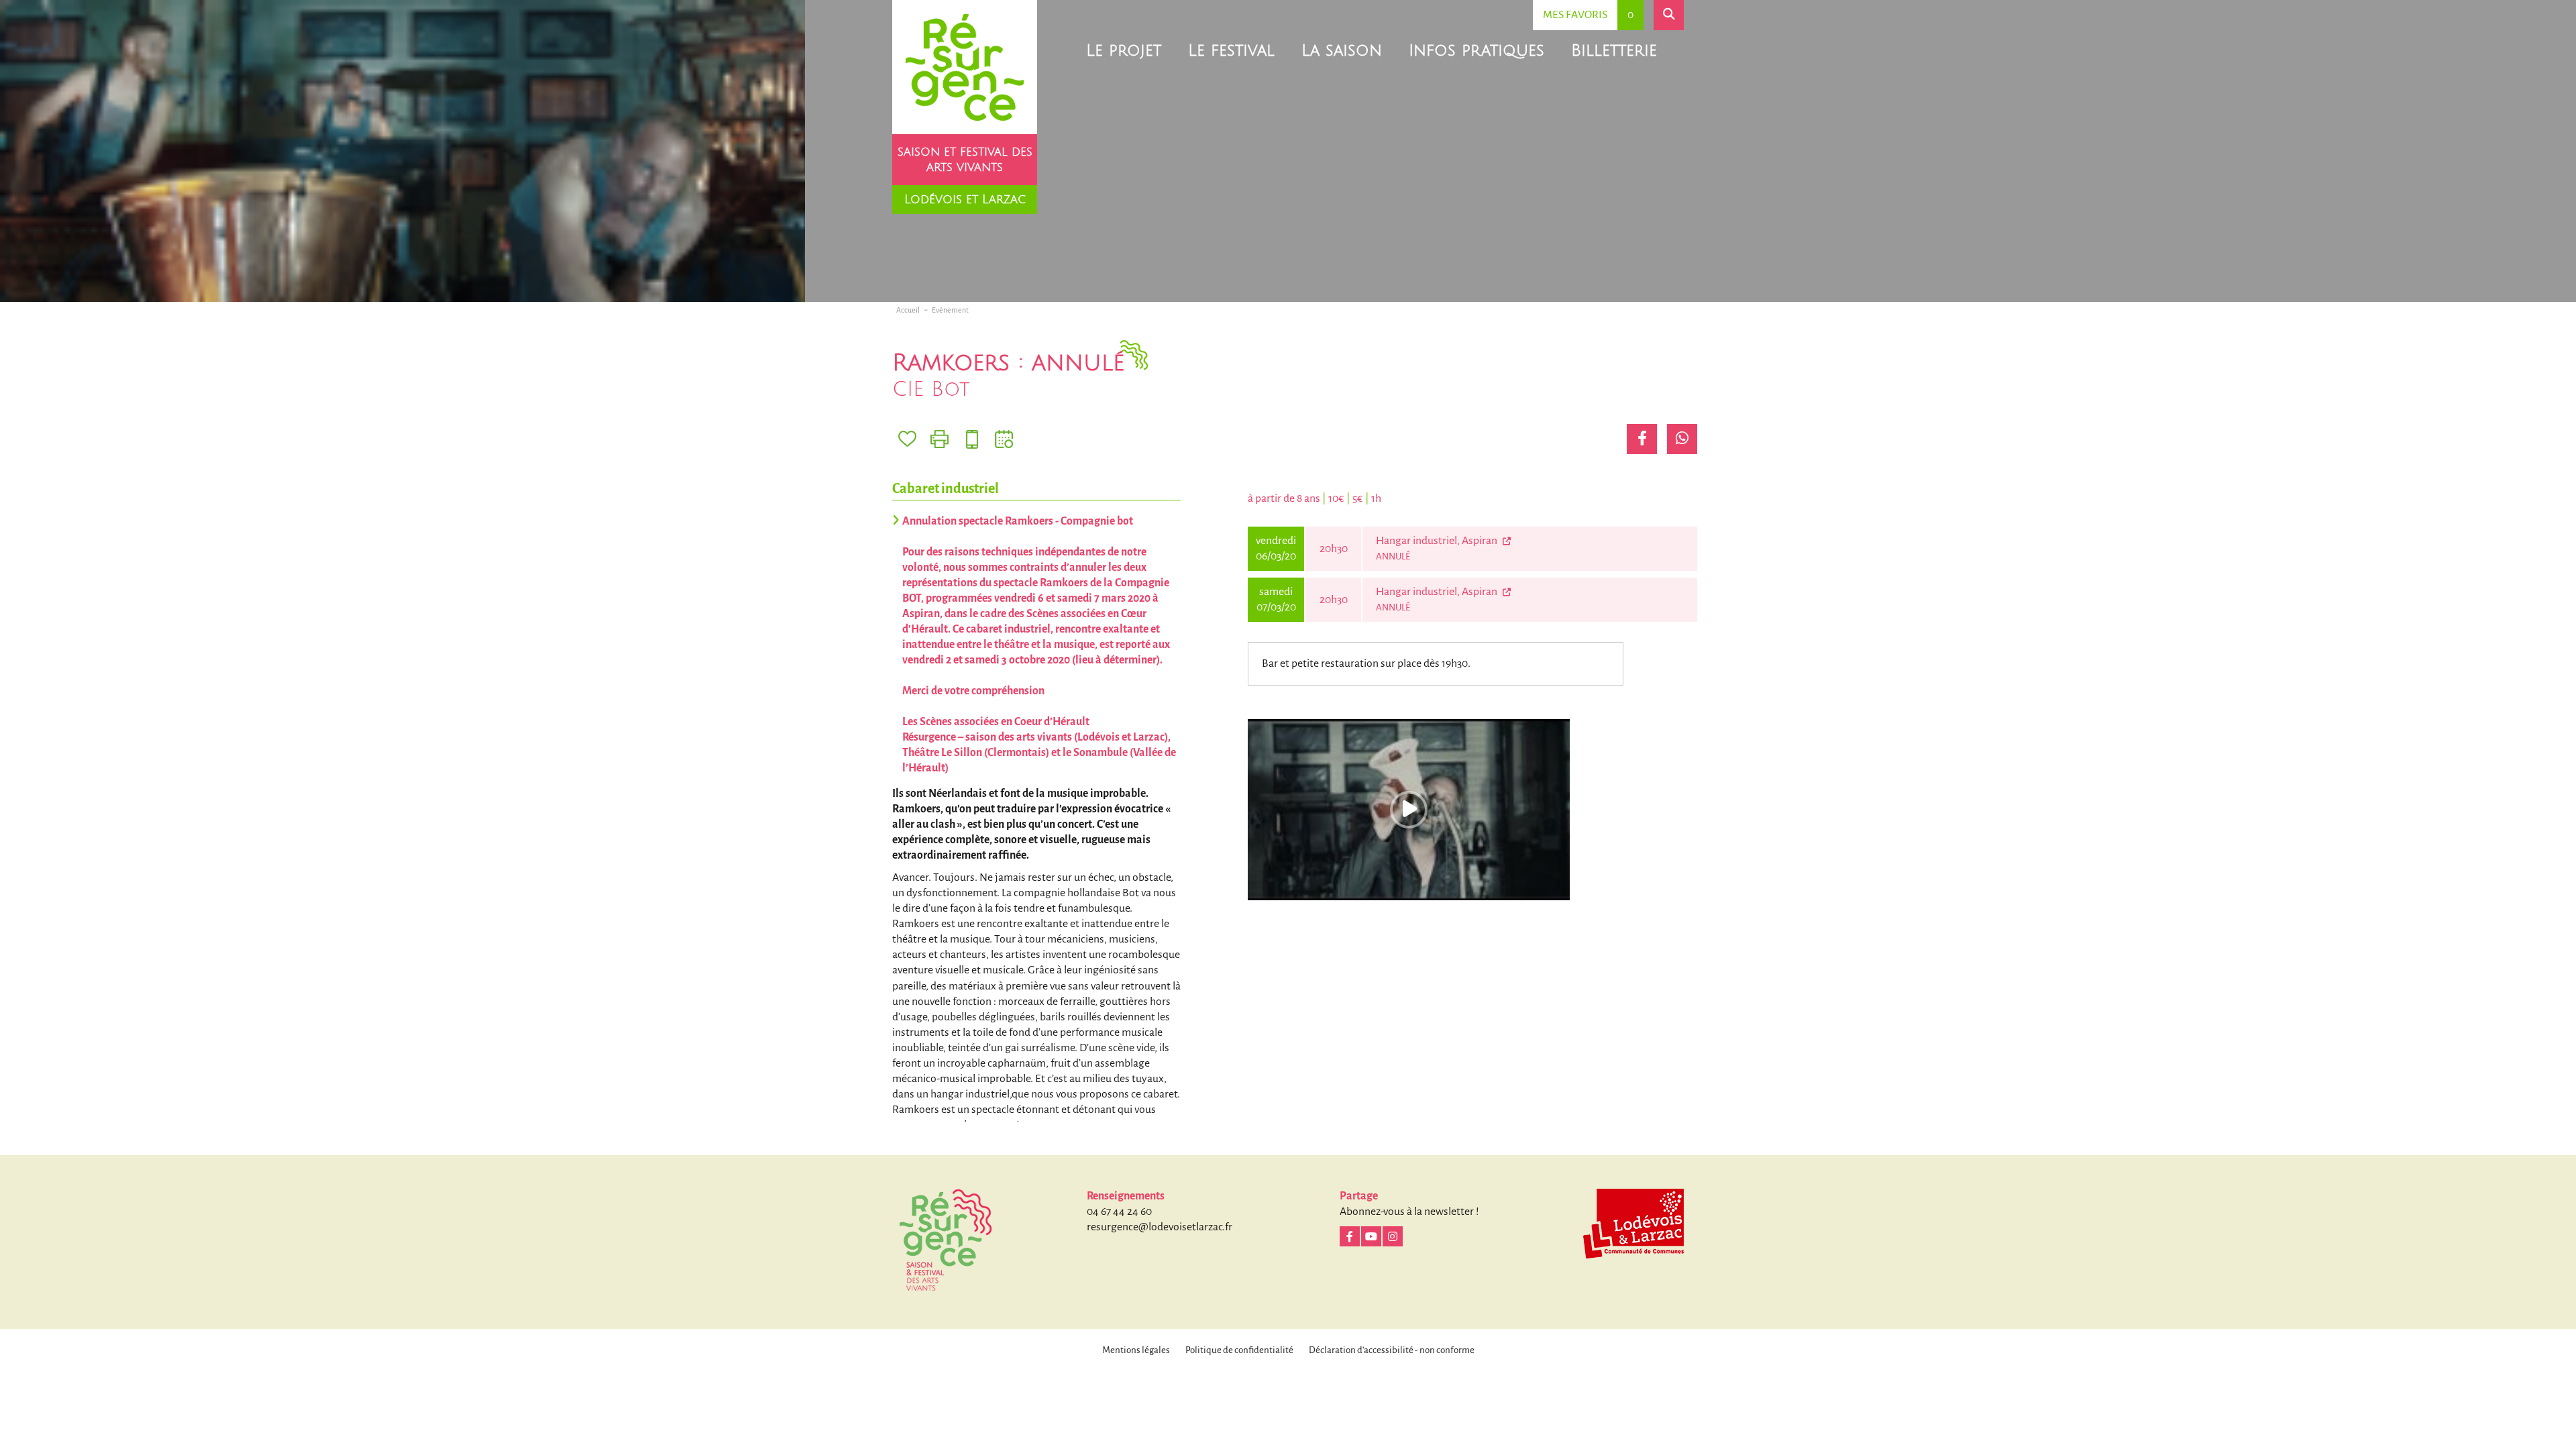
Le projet (1124, 50)
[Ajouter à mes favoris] (907, 439)
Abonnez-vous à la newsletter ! (1409, 1212)
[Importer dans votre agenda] (1004, 439)
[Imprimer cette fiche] (940, 439)
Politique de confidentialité (1239, 1350)
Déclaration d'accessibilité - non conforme (1392, 1350)
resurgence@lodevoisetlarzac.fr (1160, 1227)
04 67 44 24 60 (1119, 1212)
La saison (1342, 50)
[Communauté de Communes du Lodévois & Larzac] (1633, 1224)
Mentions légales (1136, 1350)
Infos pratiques (1477, 50)
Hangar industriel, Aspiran (1438, 541)
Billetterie (1614, 50)
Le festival (1231, 50)
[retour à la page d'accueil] (965, 67)
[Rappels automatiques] (972, 439)
